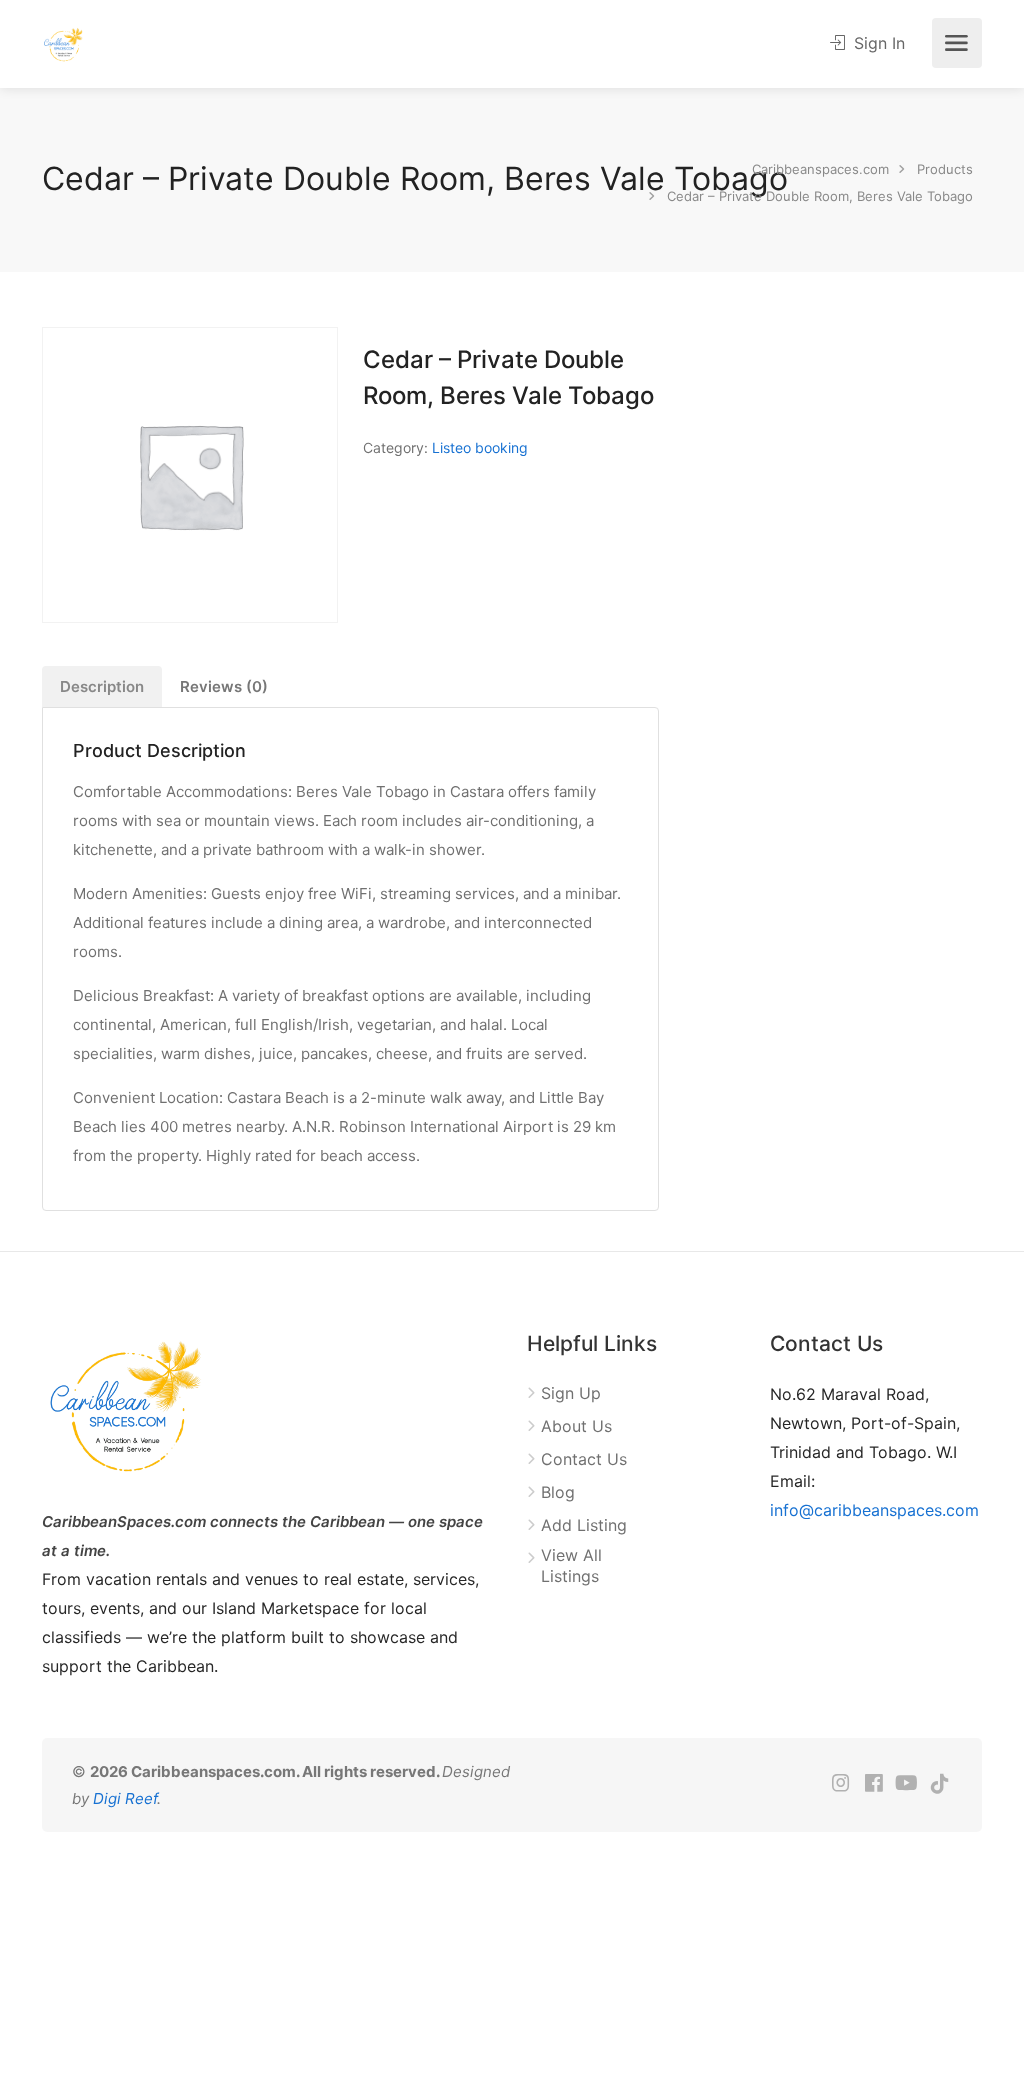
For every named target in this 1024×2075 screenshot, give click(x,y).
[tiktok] (939, 1784)
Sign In (877, 43)
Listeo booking (480, 447)
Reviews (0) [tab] (224, 686)
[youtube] (906, 1784)
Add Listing (584, 1525)
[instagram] (840, 1784)
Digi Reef (125, 1798)
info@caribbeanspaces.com (874, 1510)
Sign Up (571, 1393)
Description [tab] (102, 686)
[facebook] (873, 1784)
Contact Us (584, 1459)
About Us (576, 1426)
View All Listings (571, 1565)
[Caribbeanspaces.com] (63, 43)
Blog (558, 1492)
